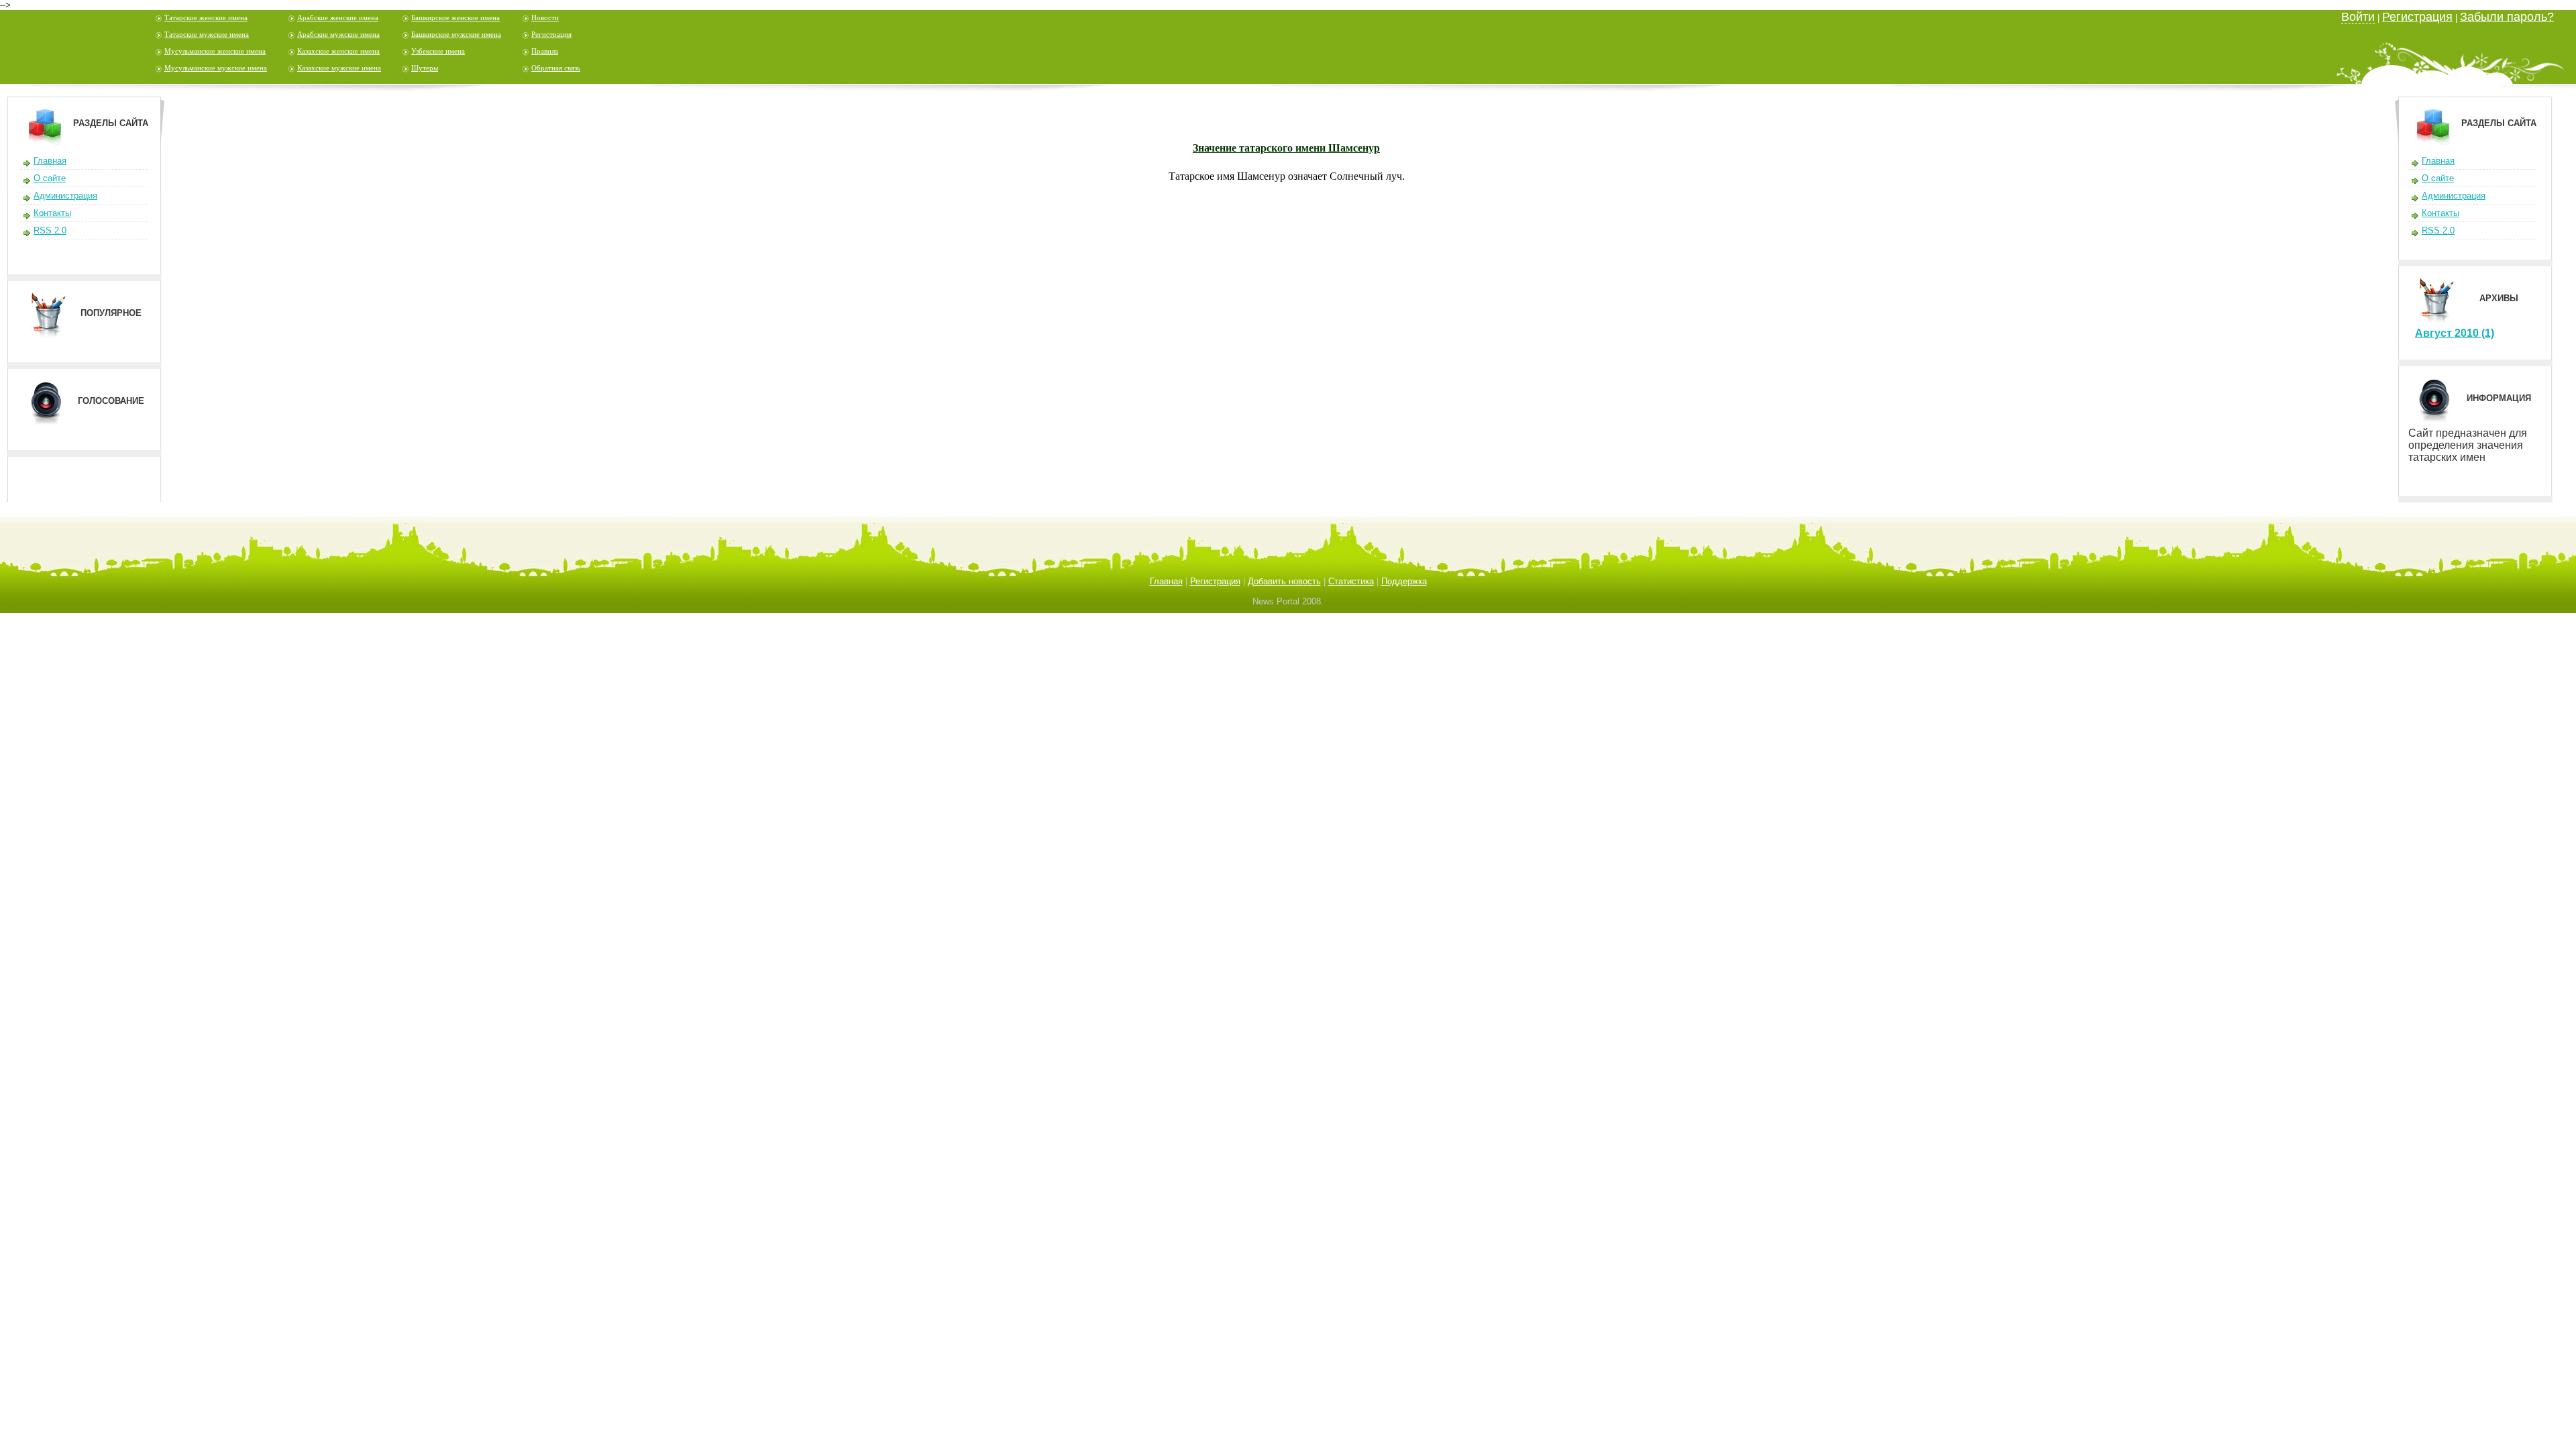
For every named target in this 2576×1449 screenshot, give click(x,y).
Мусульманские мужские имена (216, 68)
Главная (50, 161)
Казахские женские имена (338, 51)
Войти (2358, 17)
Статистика (1351, 581)
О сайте (50, 178)
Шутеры (425, 68)
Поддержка (1404, 581)
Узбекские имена (438, 51)
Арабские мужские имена (338, 34)
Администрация (65, 196)
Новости (545, 17)
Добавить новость (1284, 581)
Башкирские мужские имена (456, 34)
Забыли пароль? (2507, 17)
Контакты (52, 213)
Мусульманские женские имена (215, 51)
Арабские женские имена (338, 17)
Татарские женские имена (206, 17)
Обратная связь (556, 68)
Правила (545, 51)
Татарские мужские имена (207, 34)
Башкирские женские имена (455, 17)
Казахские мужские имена (339, 68)
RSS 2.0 (50, 230)
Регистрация (551, 34)
